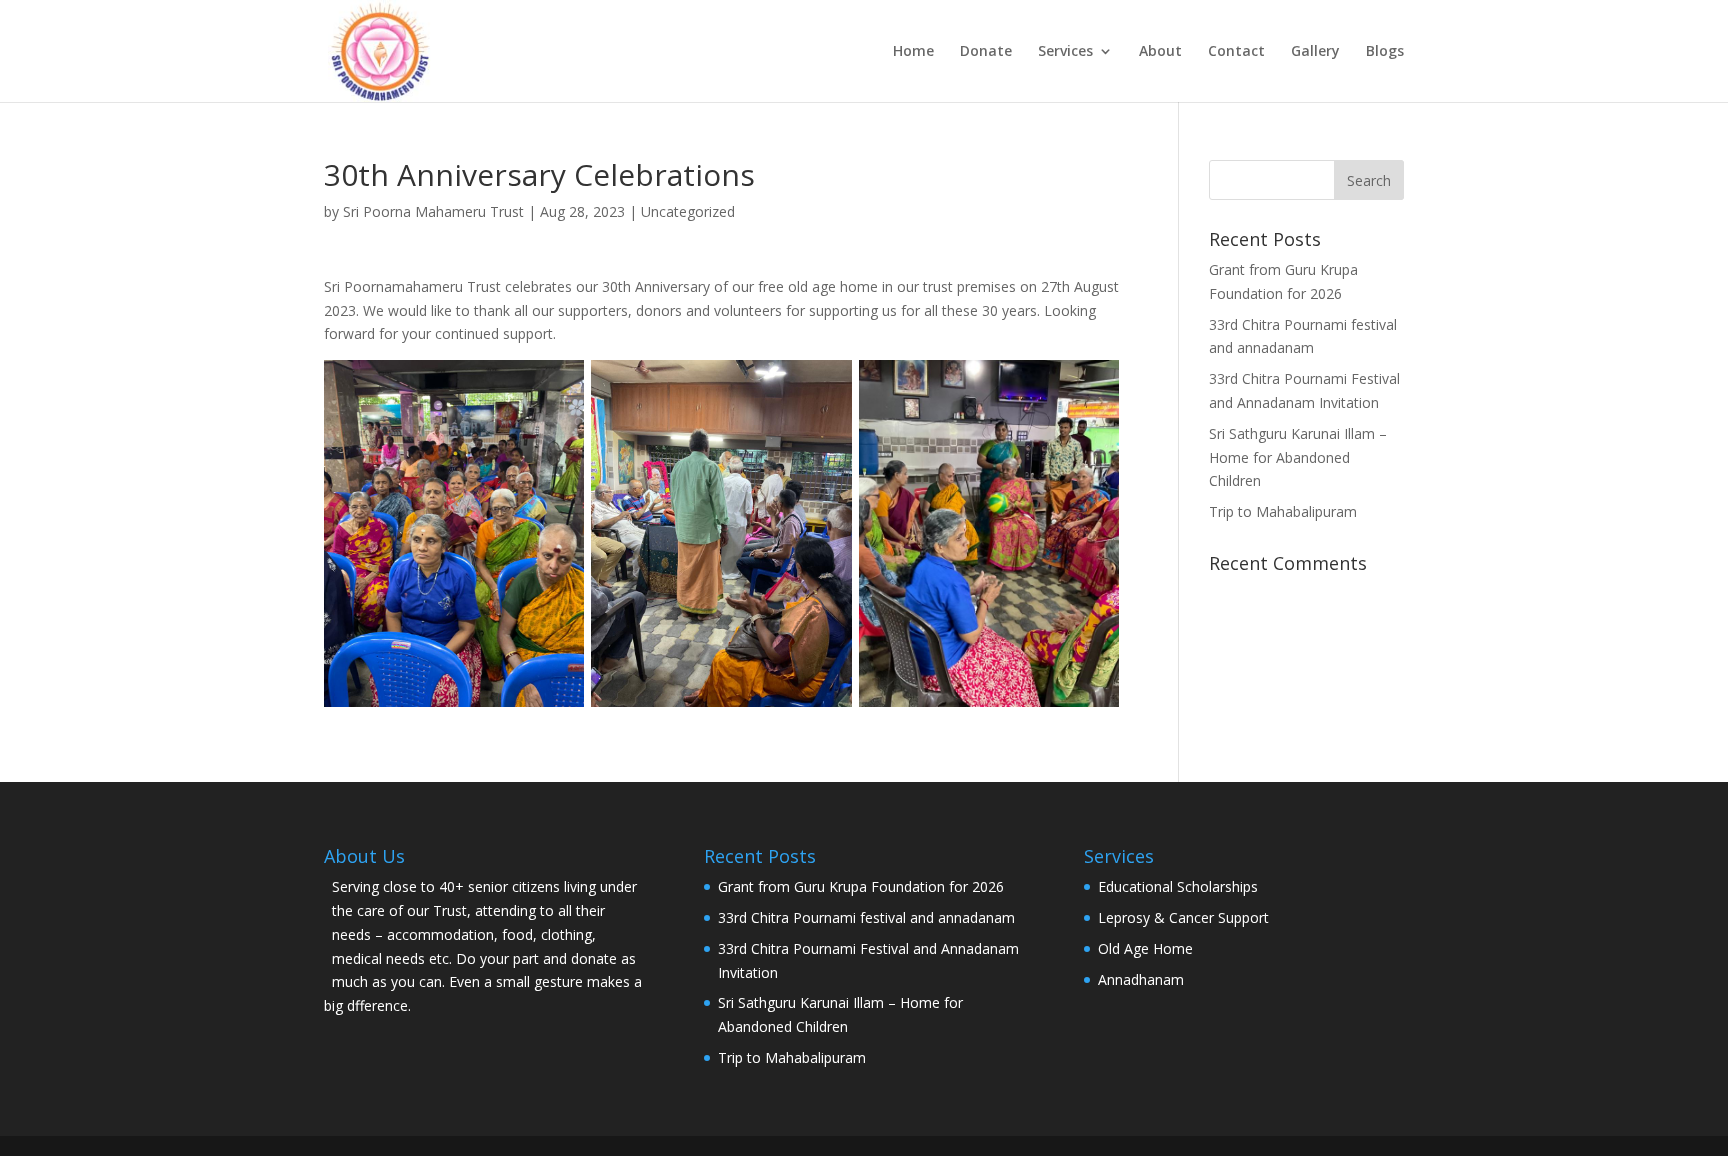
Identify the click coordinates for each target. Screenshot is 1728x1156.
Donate (986, 52)
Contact (1236, 52)
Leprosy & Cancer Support (1183, 917)
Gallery (1315, 52)
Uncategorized (688, 211)
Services (1065, 52)
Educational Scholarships (1178, 886)
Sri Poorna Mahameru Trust (433, 211)
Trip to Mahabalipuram (1283, 511)
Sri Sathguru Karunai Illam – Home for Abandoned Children (1298, 457)
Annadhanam (1141, 979)
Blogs (1385, 52)
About (1160, 52)
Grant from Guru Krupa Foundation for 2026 (861, 886)
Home (913, 52)
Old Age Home (1145, 948)
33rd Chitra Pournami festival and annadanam (866, 917)
